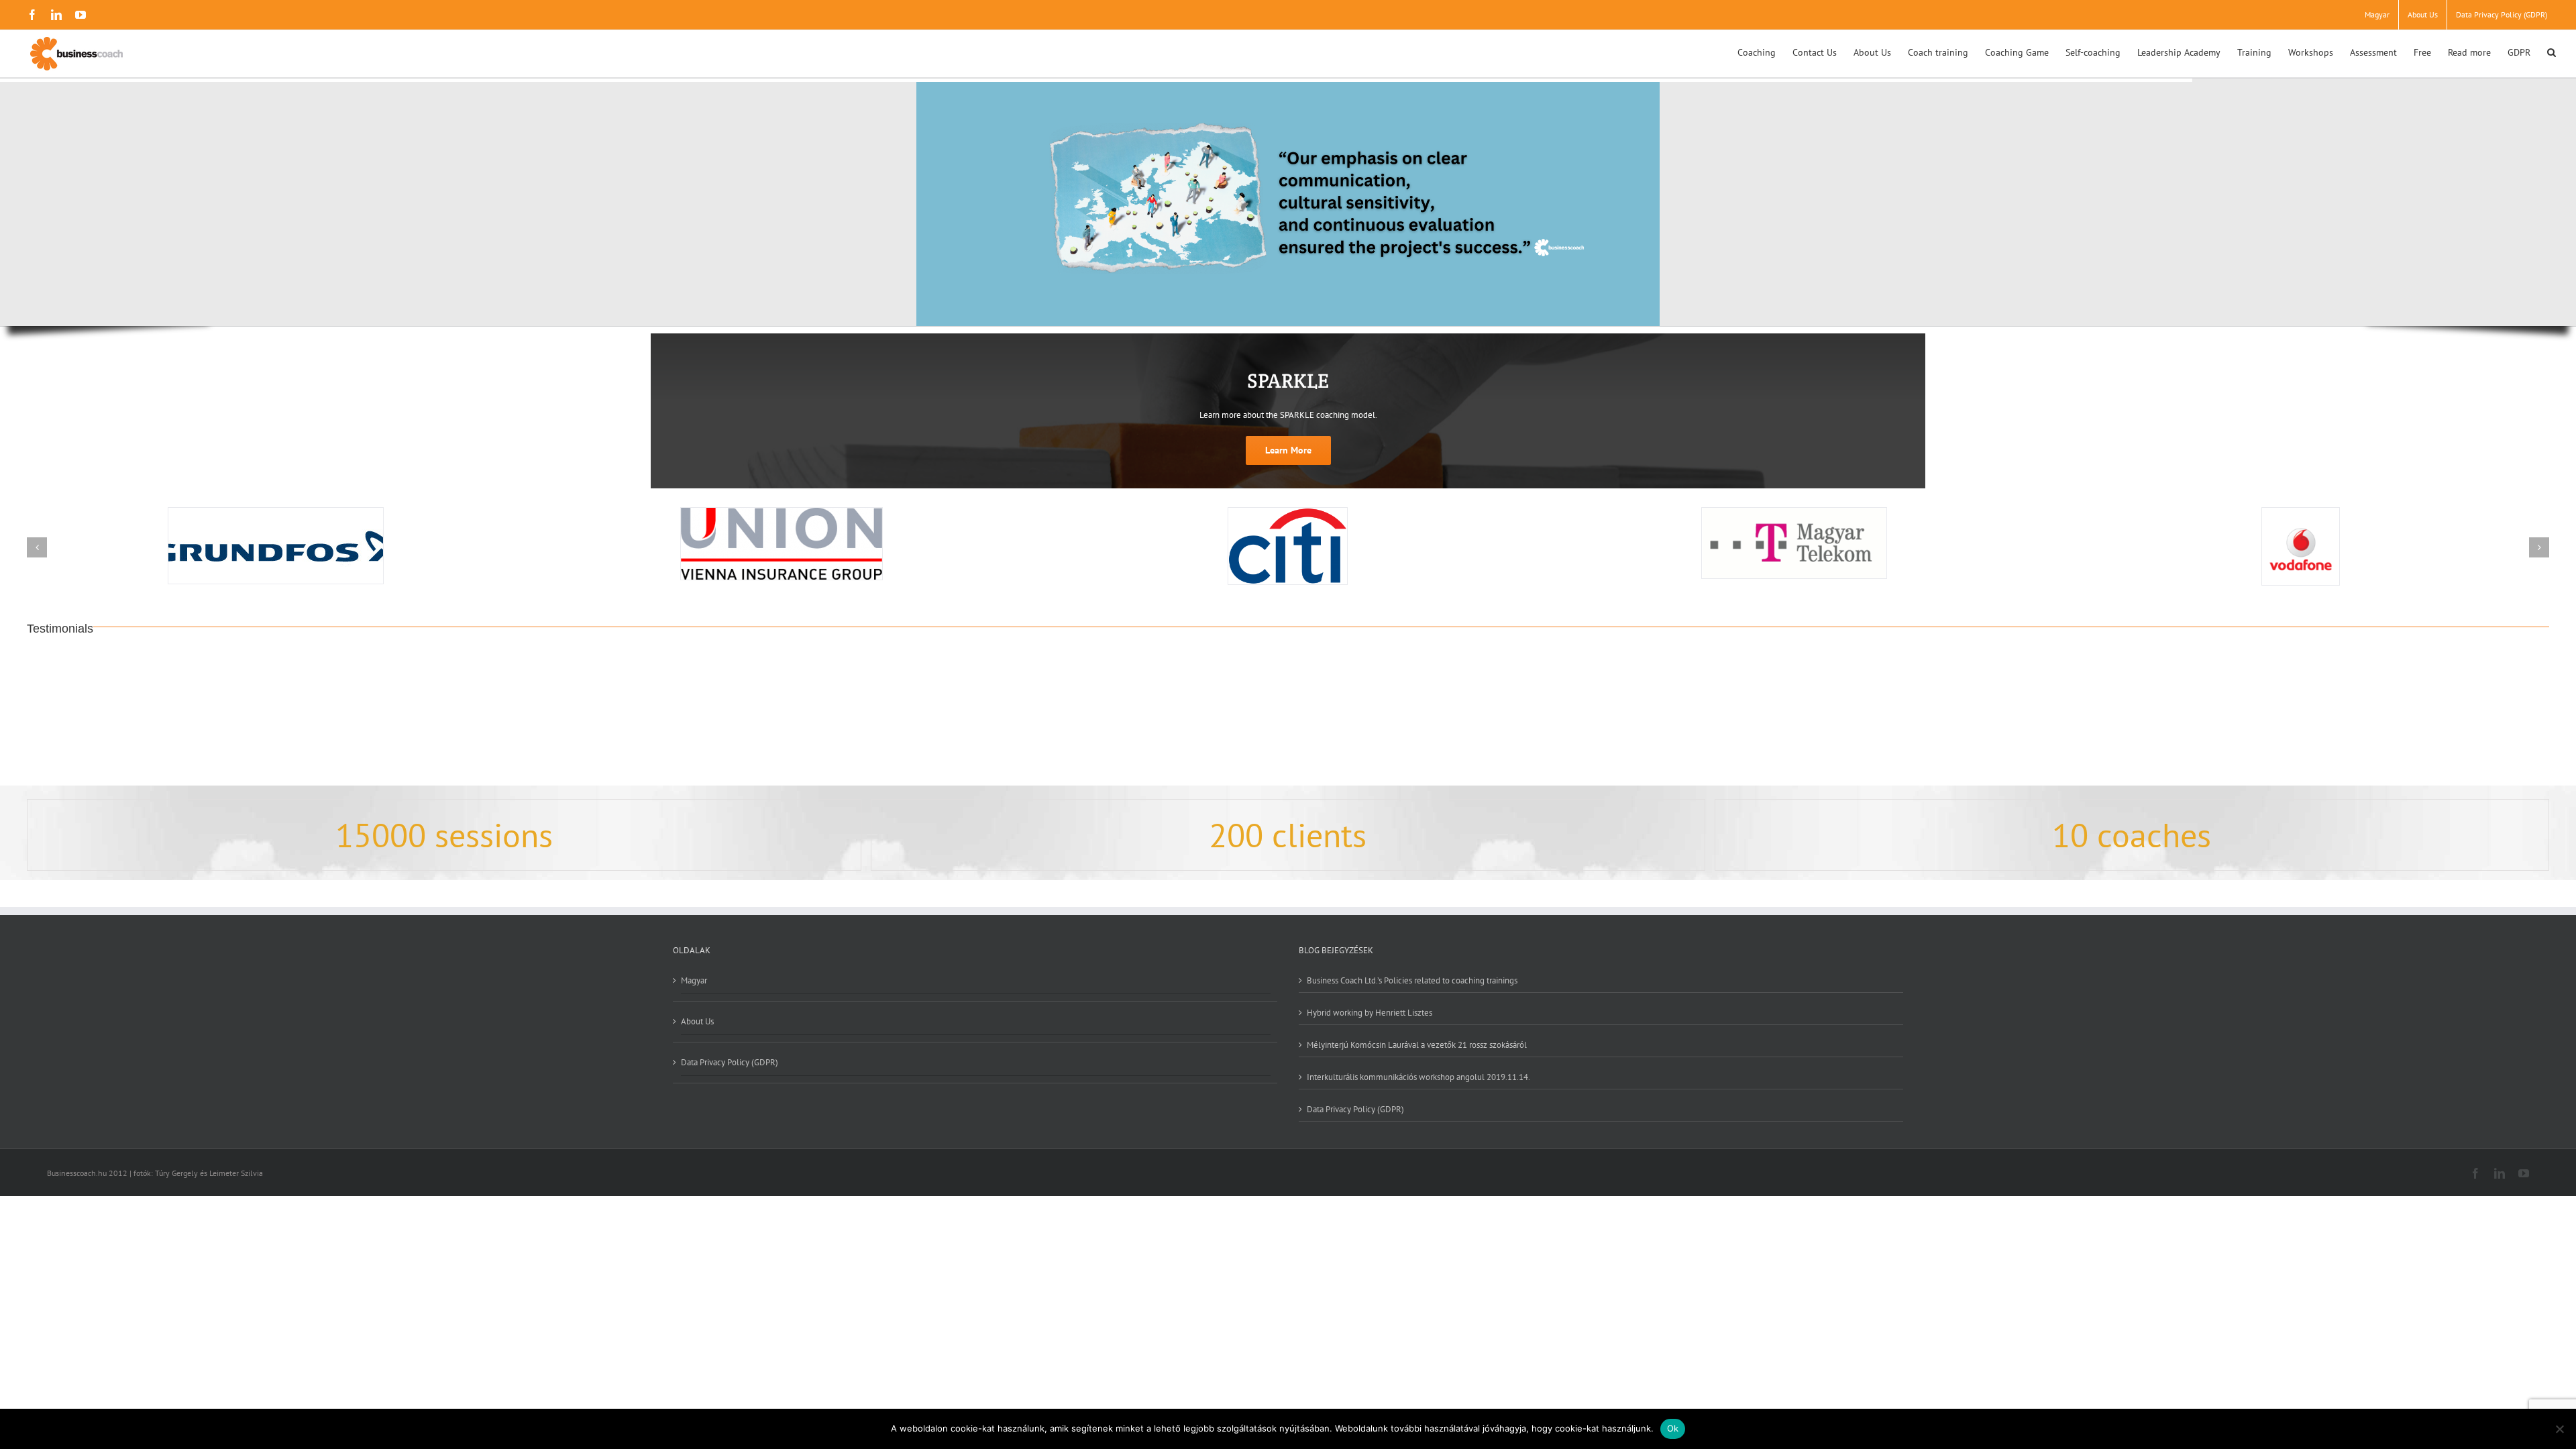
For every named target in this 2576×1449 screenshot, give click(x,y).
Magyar (694, 981)
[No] (2559, 1429)
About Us (697, 1021)
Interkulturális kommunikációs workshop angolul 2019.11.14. (1418, 1077)
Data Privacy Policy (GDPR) (730, 1062)
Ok (1673, 1428)
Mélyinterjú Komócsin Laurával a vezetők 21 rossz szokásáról (1417, 1044)
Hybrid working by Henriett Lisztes (1370, 1012)
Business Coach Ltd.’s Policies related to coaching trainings (1412, 980)
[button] (2552, 51)
